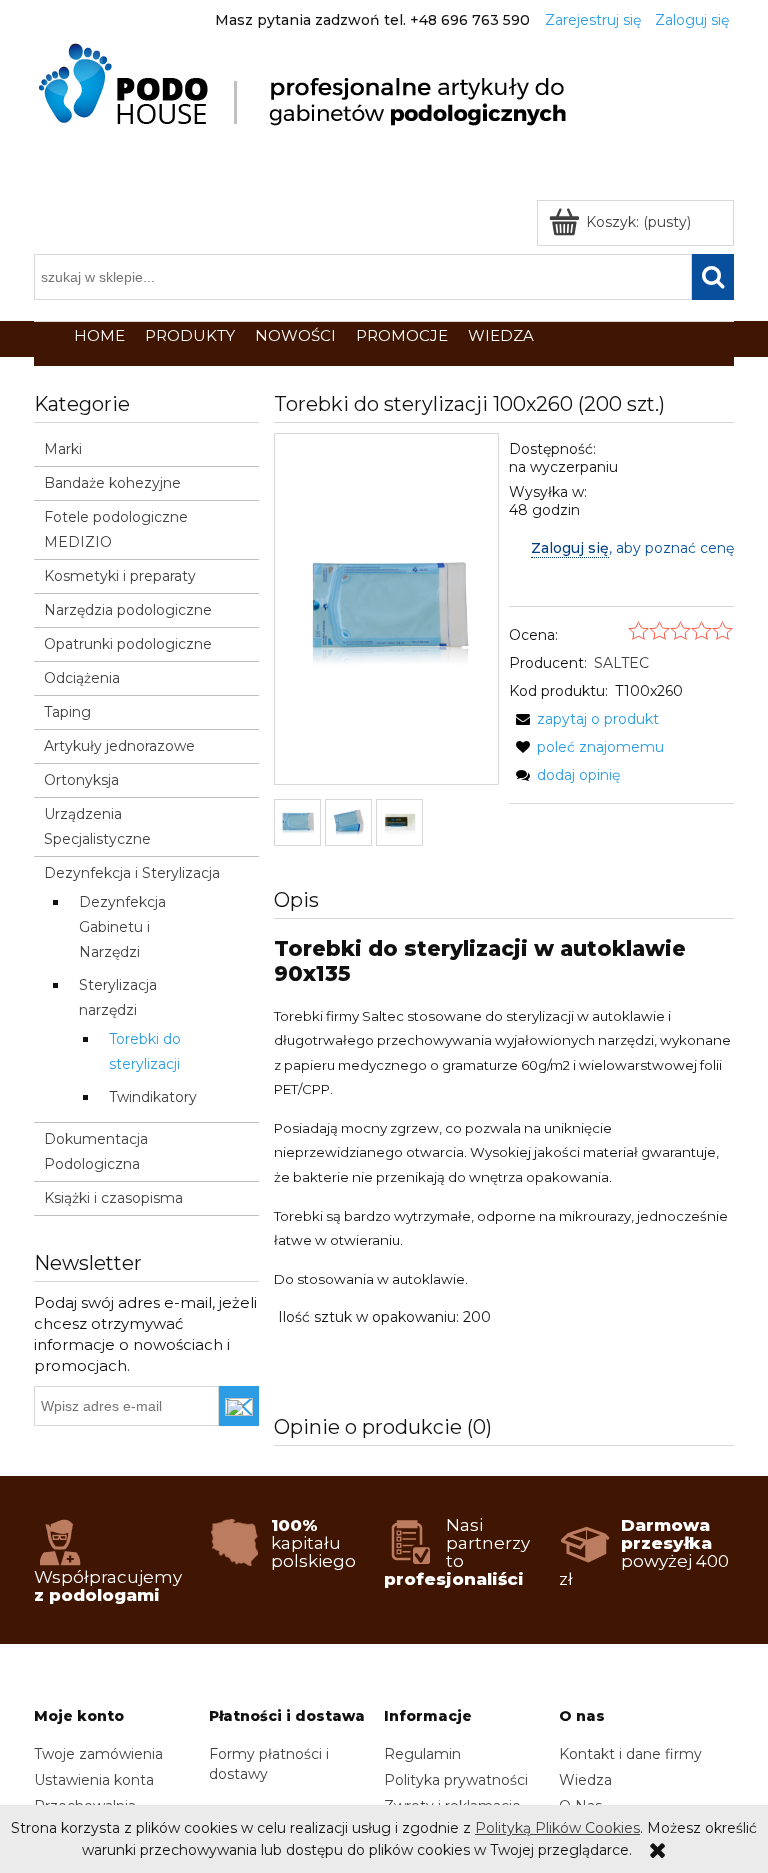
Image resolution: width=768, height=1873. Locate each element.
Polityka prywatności (456, 1780)
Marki (63, 449)
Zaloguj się (570, 548)
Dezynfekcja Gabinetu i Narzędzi (122, 927)
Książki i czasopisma (113, 1198)
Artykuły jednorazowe (119, 746)
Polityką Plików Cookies (557, 1828)
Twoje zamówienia (98, 1754)
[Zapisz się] (239, 1406)
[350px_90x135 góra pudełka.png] (399, 822)
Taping (67, 712)
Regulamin (422, 1754)
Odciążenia (82, 678)
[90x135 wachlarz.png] (348, 822)
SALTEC (621, 663)
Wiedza (585, 1780)
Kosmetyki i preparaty (120, 576)
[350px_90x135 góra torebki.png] (297, 822)
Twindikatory (153, 1097)
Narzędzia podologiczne (128, 610)
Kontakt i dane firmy (630, 1754)
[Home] (306, 85)
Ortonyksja (81, 780)
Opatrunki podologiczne (128, 644)
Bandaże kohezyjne (112, 483)
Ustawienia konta (94, 1780)
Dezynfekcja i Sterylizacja (132, 873)
